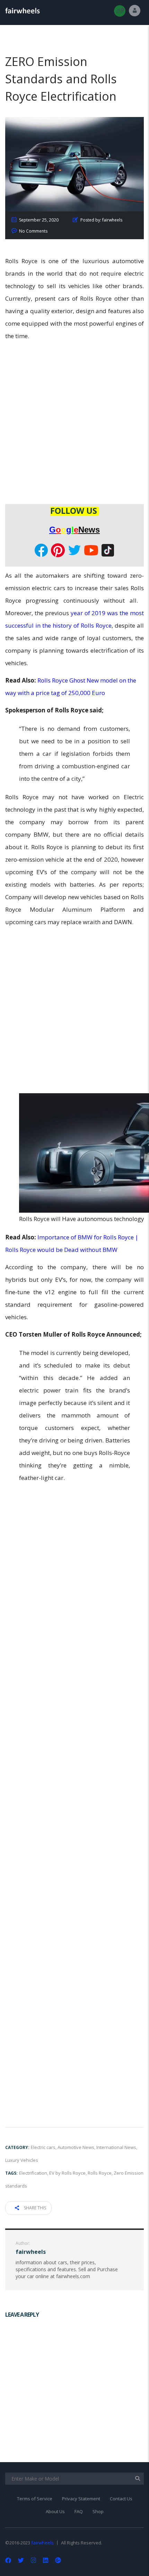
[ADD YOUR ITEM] (120, 11)
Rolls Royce (100, 2173)
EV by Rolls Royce (67, 2173)
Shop (98, 2511)
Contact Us (121, 2499)
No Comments (33, 231)
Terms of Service (35, 2499)
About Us (55, 2511)
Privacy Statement (81, 2499)
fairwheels (42, 2543)
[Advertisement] (74, 424)
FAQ (79, 2511)
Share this (34, 2208)
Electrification (33, 2173)
